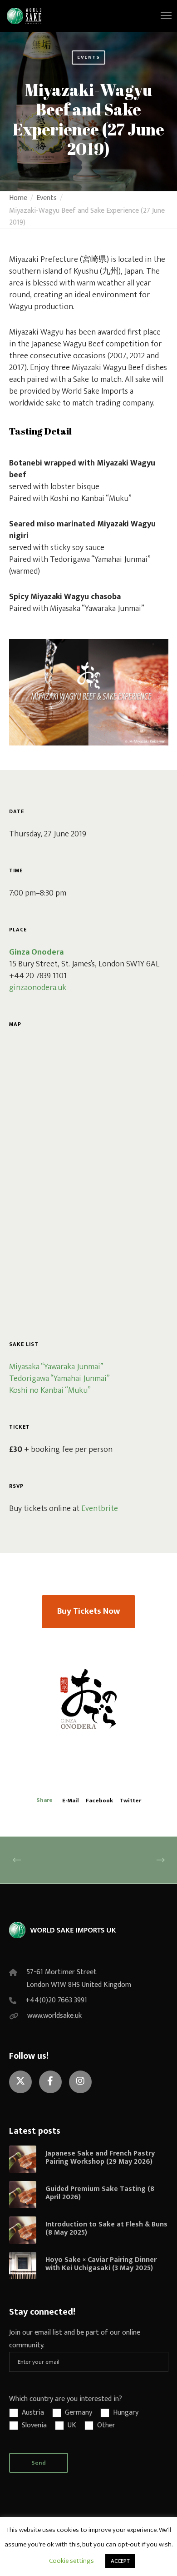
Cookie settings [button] (71, 2561)
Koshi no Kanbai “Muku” (50, 1391)
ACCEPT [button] (120, 2561)
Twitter (130, 1801)
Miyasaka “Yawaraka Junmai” (56, 1367)
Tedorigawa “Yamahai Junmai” (59, 1379)
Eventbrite (100, 1509)
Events (88, 57)
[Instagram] (80, 2082)
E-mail (71, 1801)
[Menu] (162, 16)
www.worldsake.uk (54, 2016)
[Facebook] (50, 2082)
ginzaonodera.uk (38, 988)
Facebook (99, 1801)
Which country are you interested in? (66, 2399)
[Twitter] (20, 2082)
